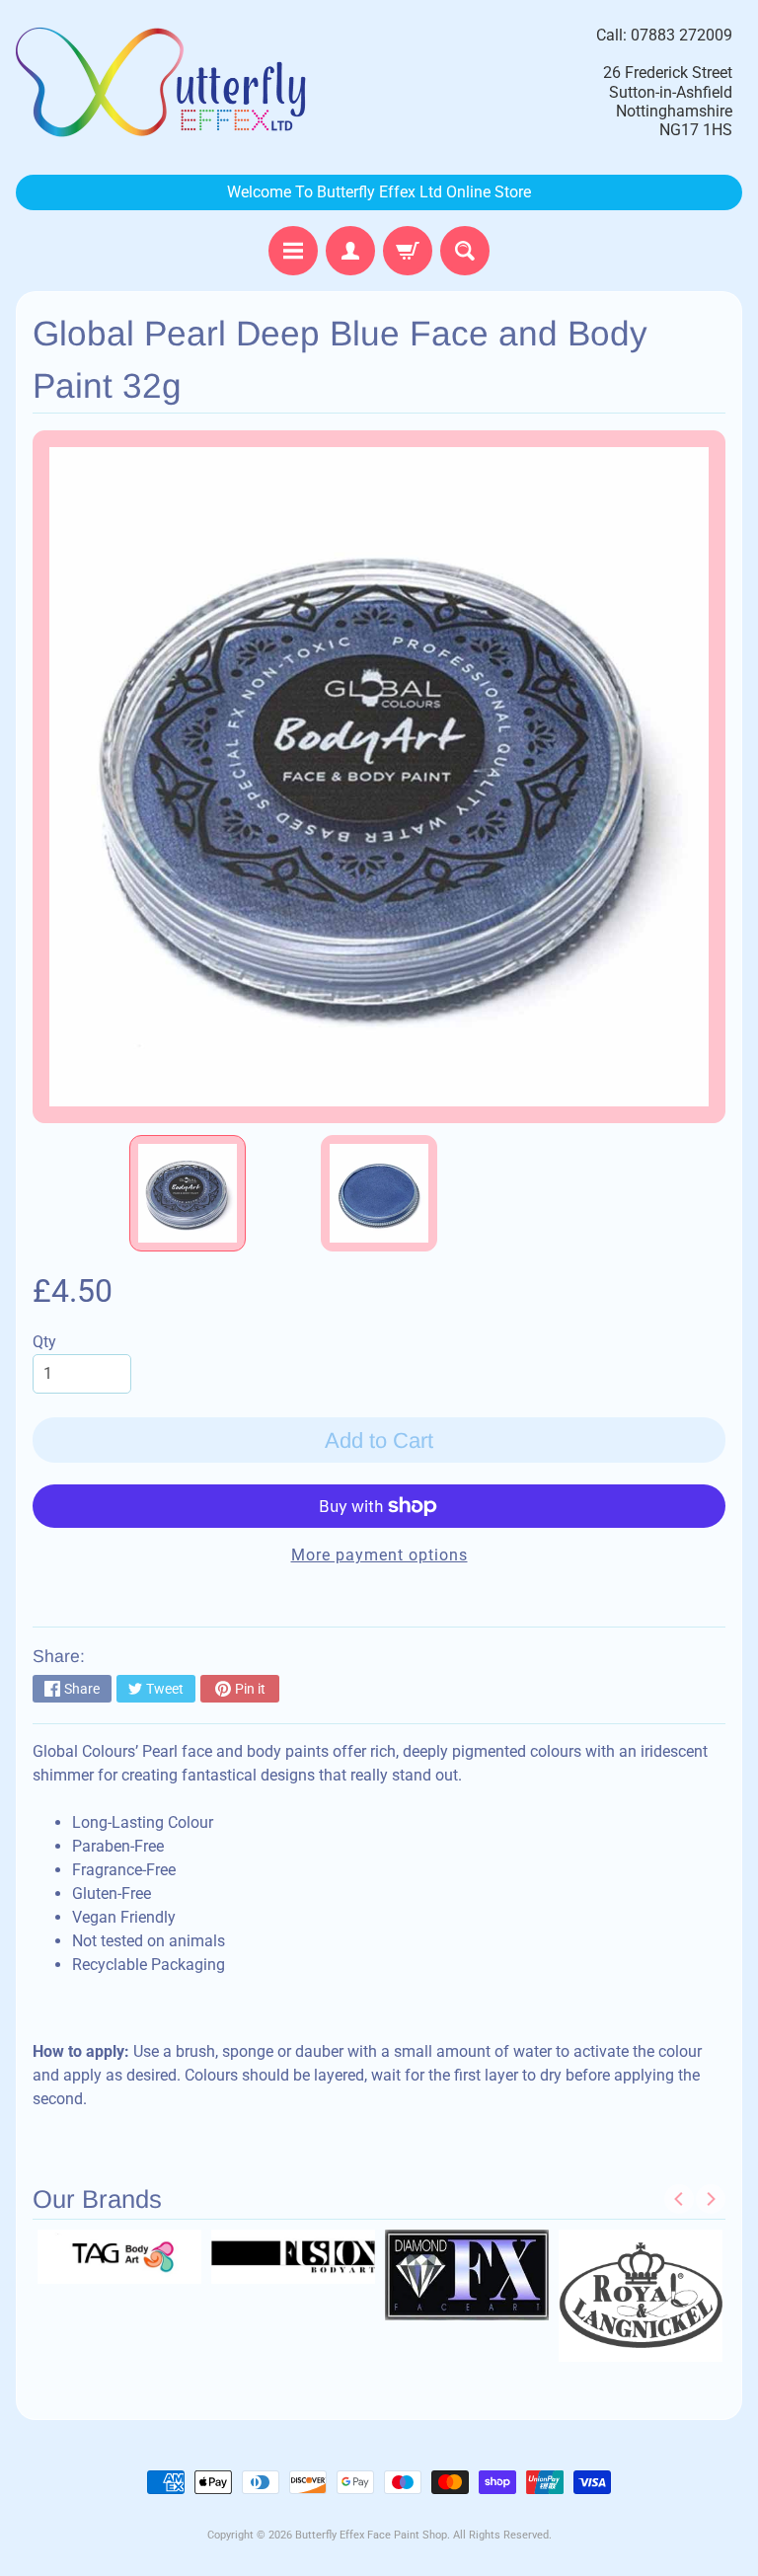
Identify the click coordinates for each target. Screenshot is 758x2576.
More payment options (379, 1555)
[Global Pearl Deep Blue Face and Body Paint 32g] (188, 1193)
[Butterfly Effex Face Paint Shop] (164, 82)
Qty (44, 1342)
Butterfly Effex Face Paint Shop (371, 2535)
